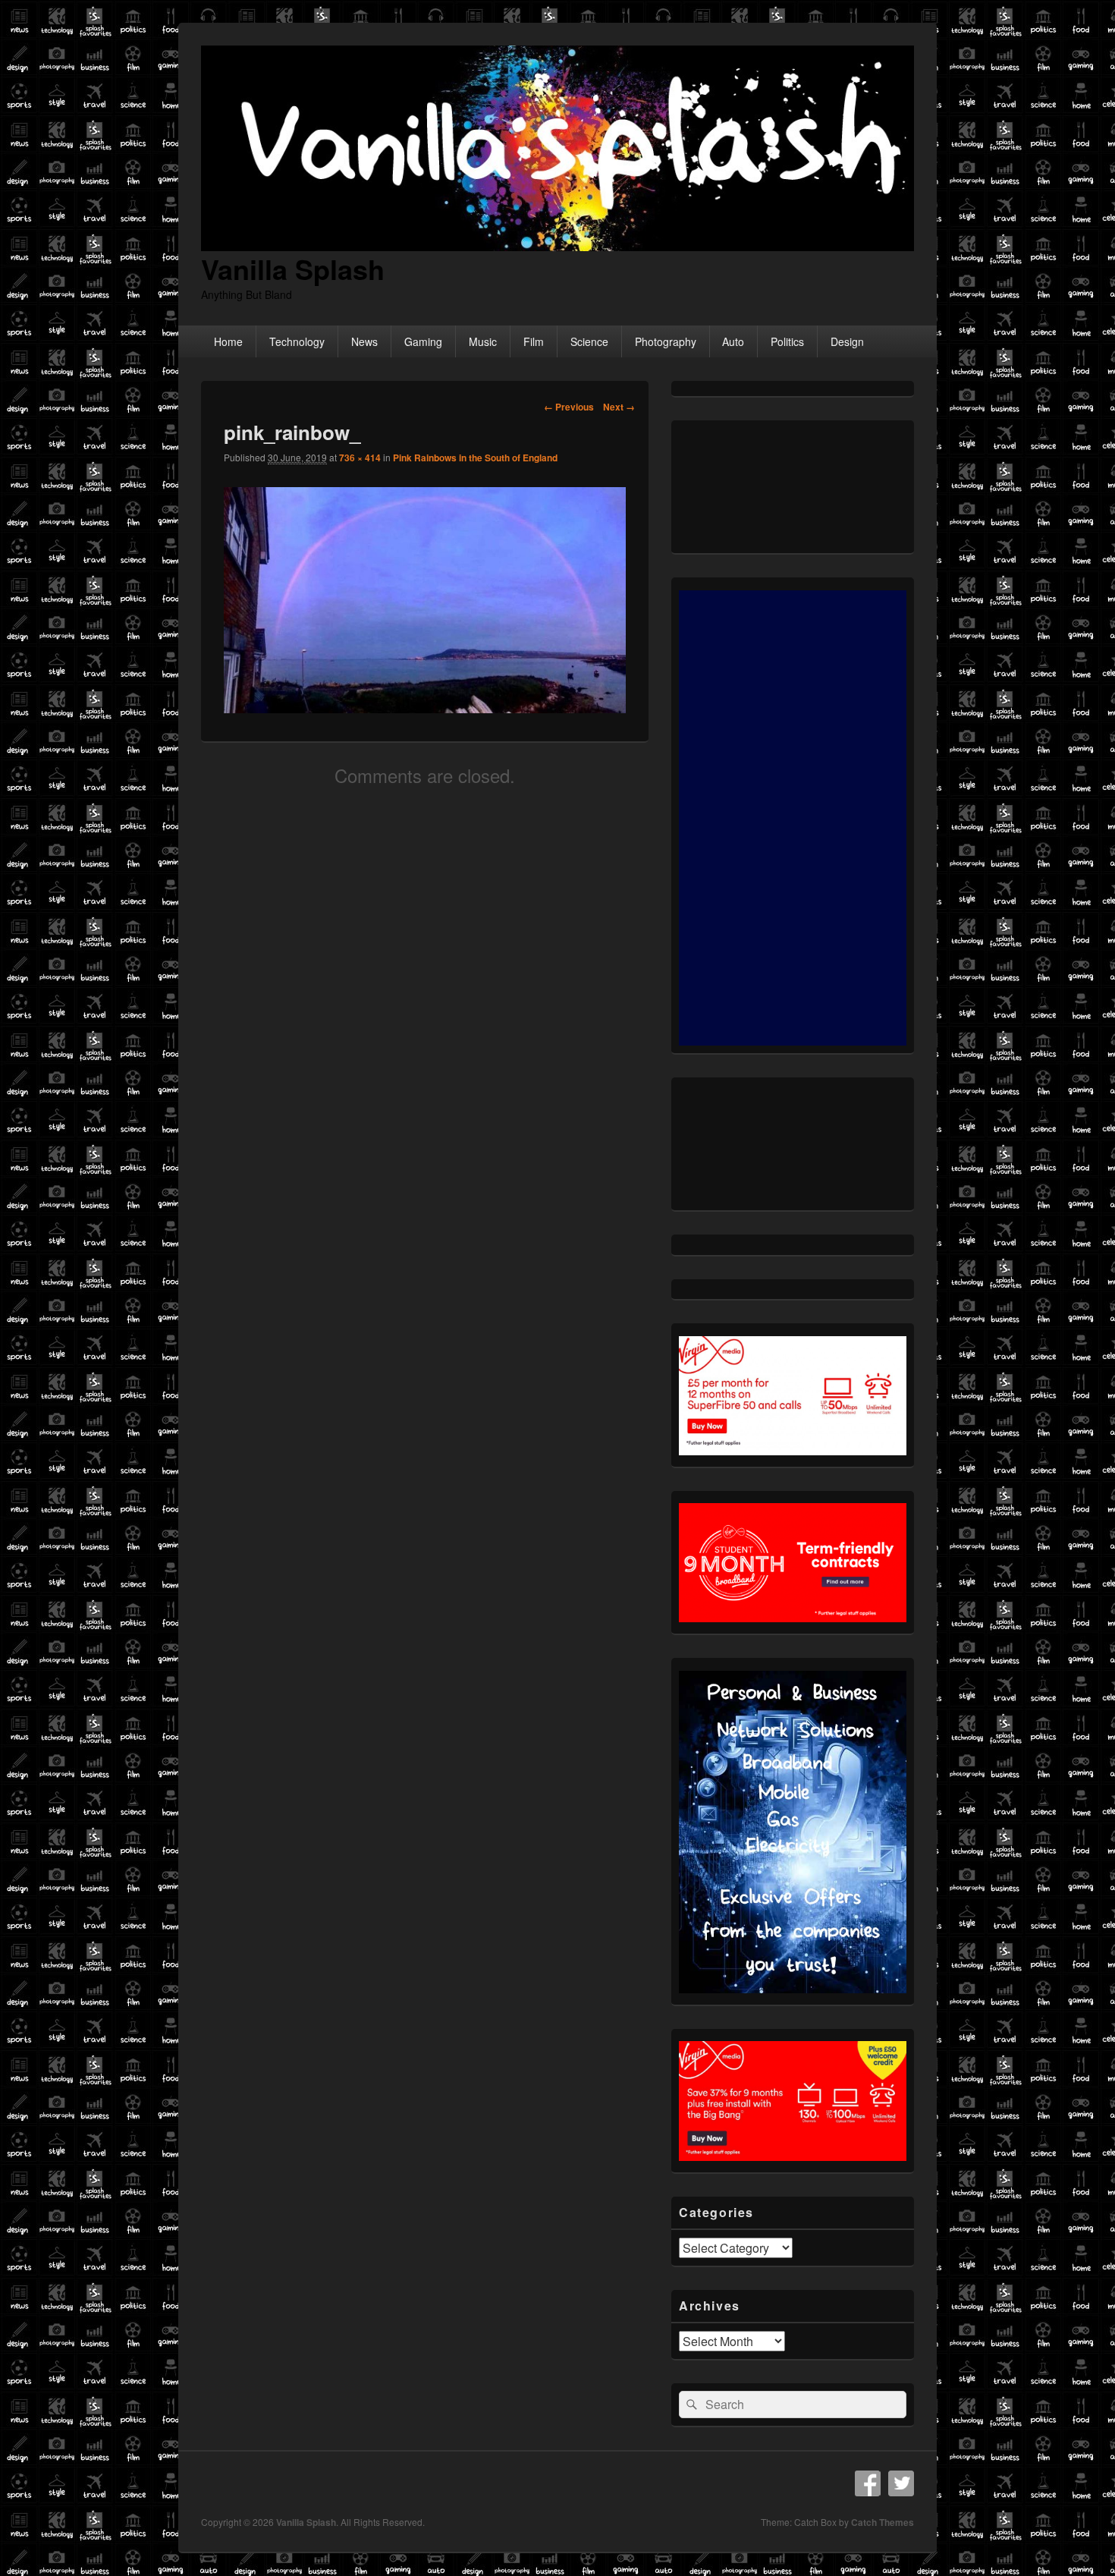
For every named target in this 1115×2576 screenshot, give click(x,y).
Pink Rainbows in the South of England (475, 458)
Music (483, 341)
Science (589, 341)
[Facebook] (868, 2483)
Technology (297, 341)
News (364, 341)
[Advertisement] (793, 818)
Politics (787, 341)
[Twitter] (901, 2483)
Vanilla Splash (293, 269)
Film (534, 341)
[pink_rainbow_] (425, 708)
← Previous (569, 407)
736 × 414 (360, 458)
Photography (666, 341)
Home (228, 341)
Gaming (423, 341)
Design (847, 341)
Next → (619, 407)
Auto (733, 341)
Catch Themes (883, 2522)
